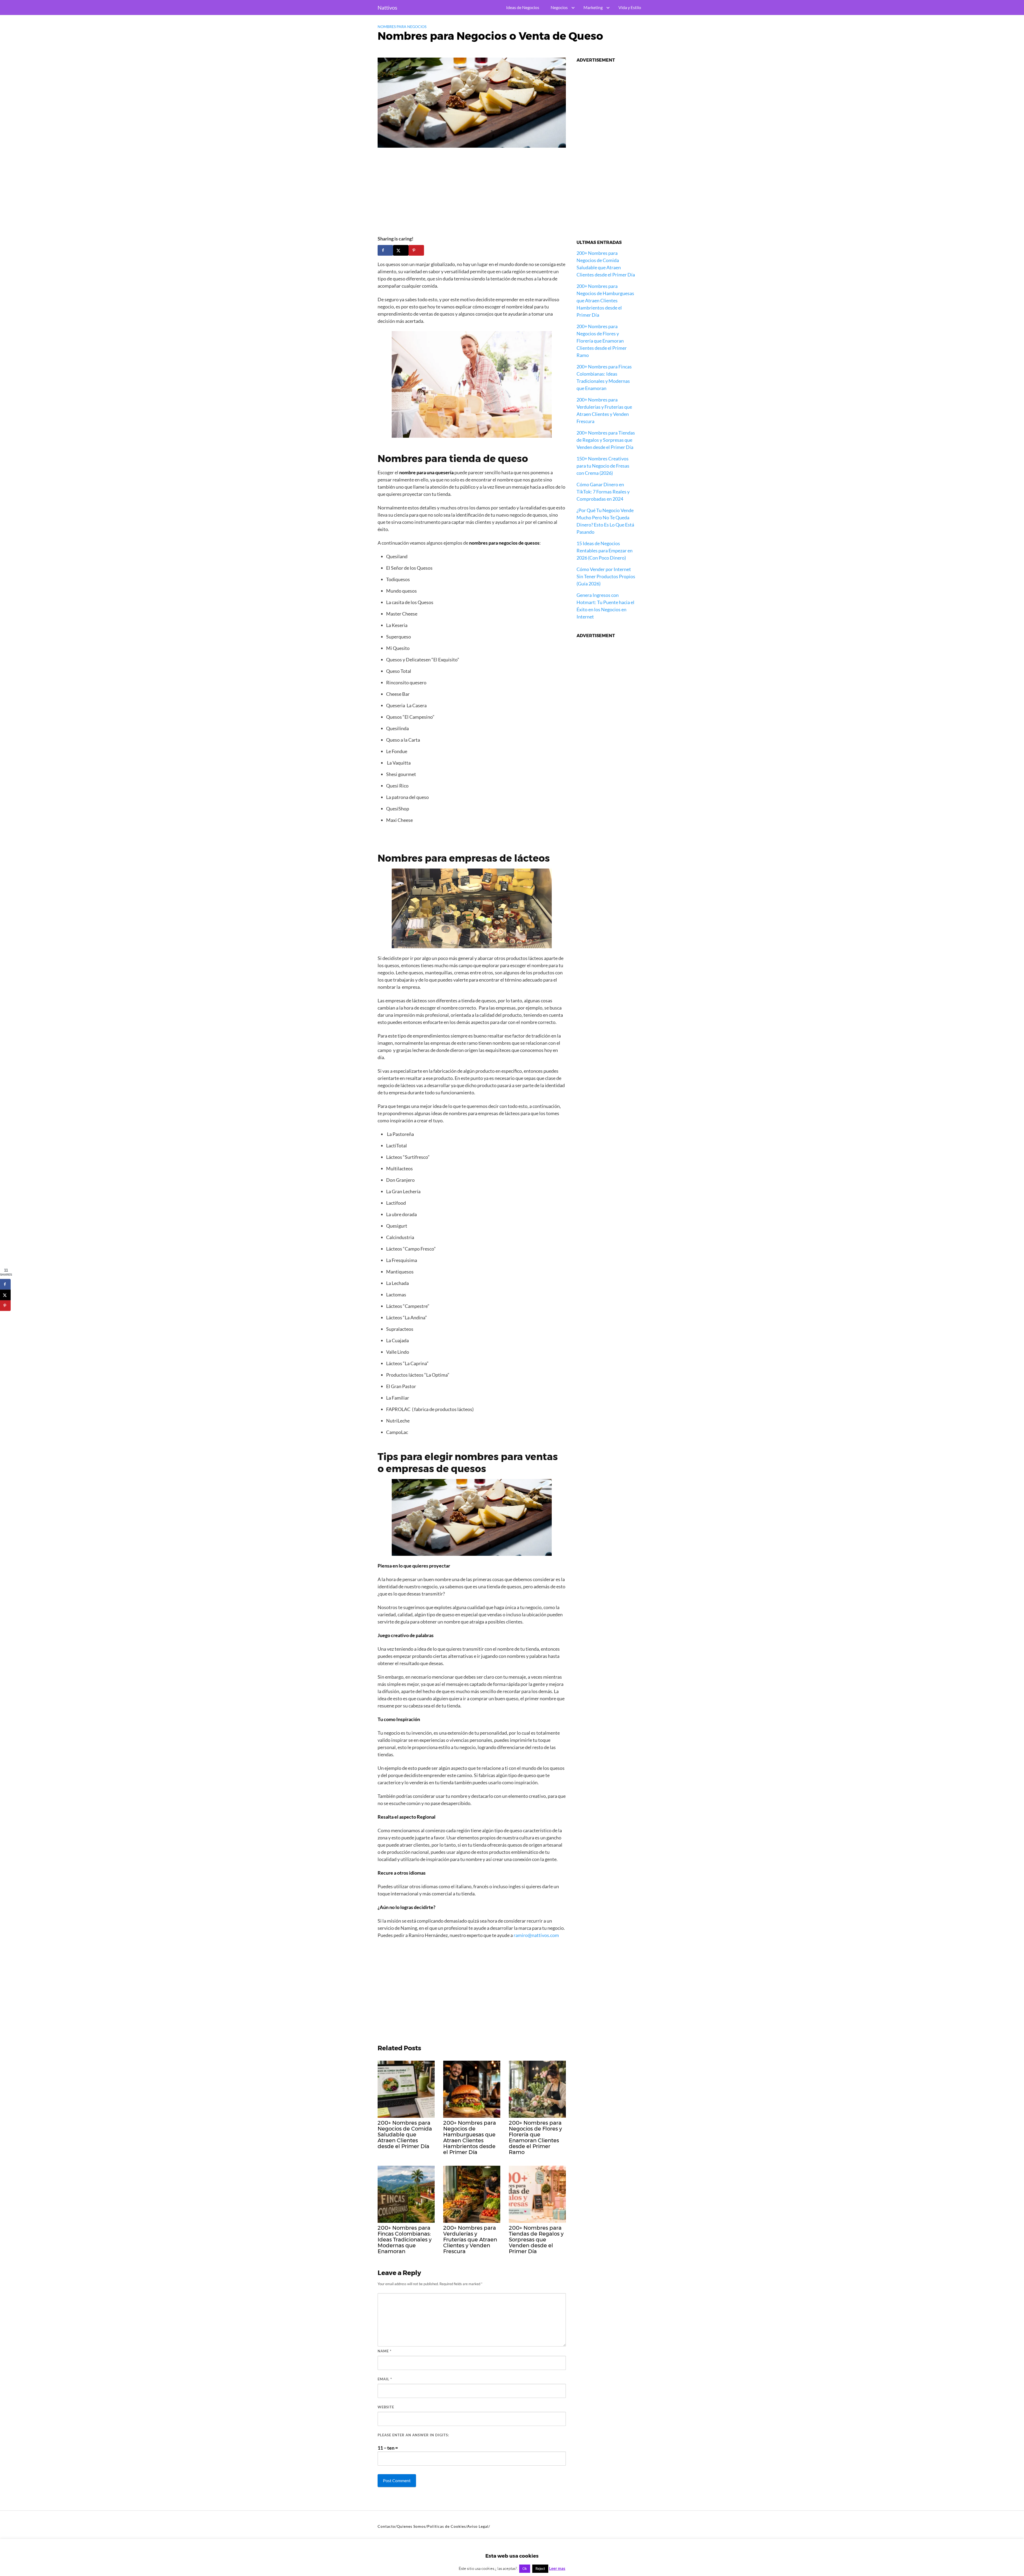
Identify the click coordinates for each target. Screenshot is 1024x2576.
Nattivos (387, 7)
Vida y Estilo (630, 7)
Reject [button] (540, 2569)
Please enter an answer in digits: (413, 2435)
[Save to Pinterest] (416, 250)
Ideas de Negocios (523, 7)
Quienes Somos (411, 2526)
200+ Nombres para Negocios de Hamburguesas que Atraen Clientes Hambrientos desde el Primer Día (605, 300)
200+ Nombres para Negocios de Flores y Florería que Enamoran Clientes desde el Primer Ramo (602, 341)
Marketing (593, 7)
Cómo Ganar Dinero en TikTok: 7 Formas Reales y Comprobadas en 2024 (603, 492)
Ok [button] (525, 2569)
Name (385, 2351)
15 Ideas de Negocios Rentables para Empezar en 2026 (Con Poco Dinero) (605, 550)
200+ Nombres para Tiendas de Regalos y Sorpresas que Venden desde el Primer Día (606, 440)
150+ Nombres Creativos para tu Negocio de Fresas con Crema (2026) (603, 466)
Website (386, 2407)
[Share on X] (401, 250)
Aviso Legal (478, 2526)
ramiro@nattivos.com (536, 1935)
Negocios (559, 7)
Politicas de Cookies (447, 2526)
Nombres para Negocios (402, 27)
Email (385, 2379)
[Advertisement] (472, 194)
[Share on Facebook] (385, 250)
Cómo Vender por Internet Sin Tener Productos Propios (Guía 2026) (606, 576)
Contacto (386, 2526)
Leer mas (557, 2568)
